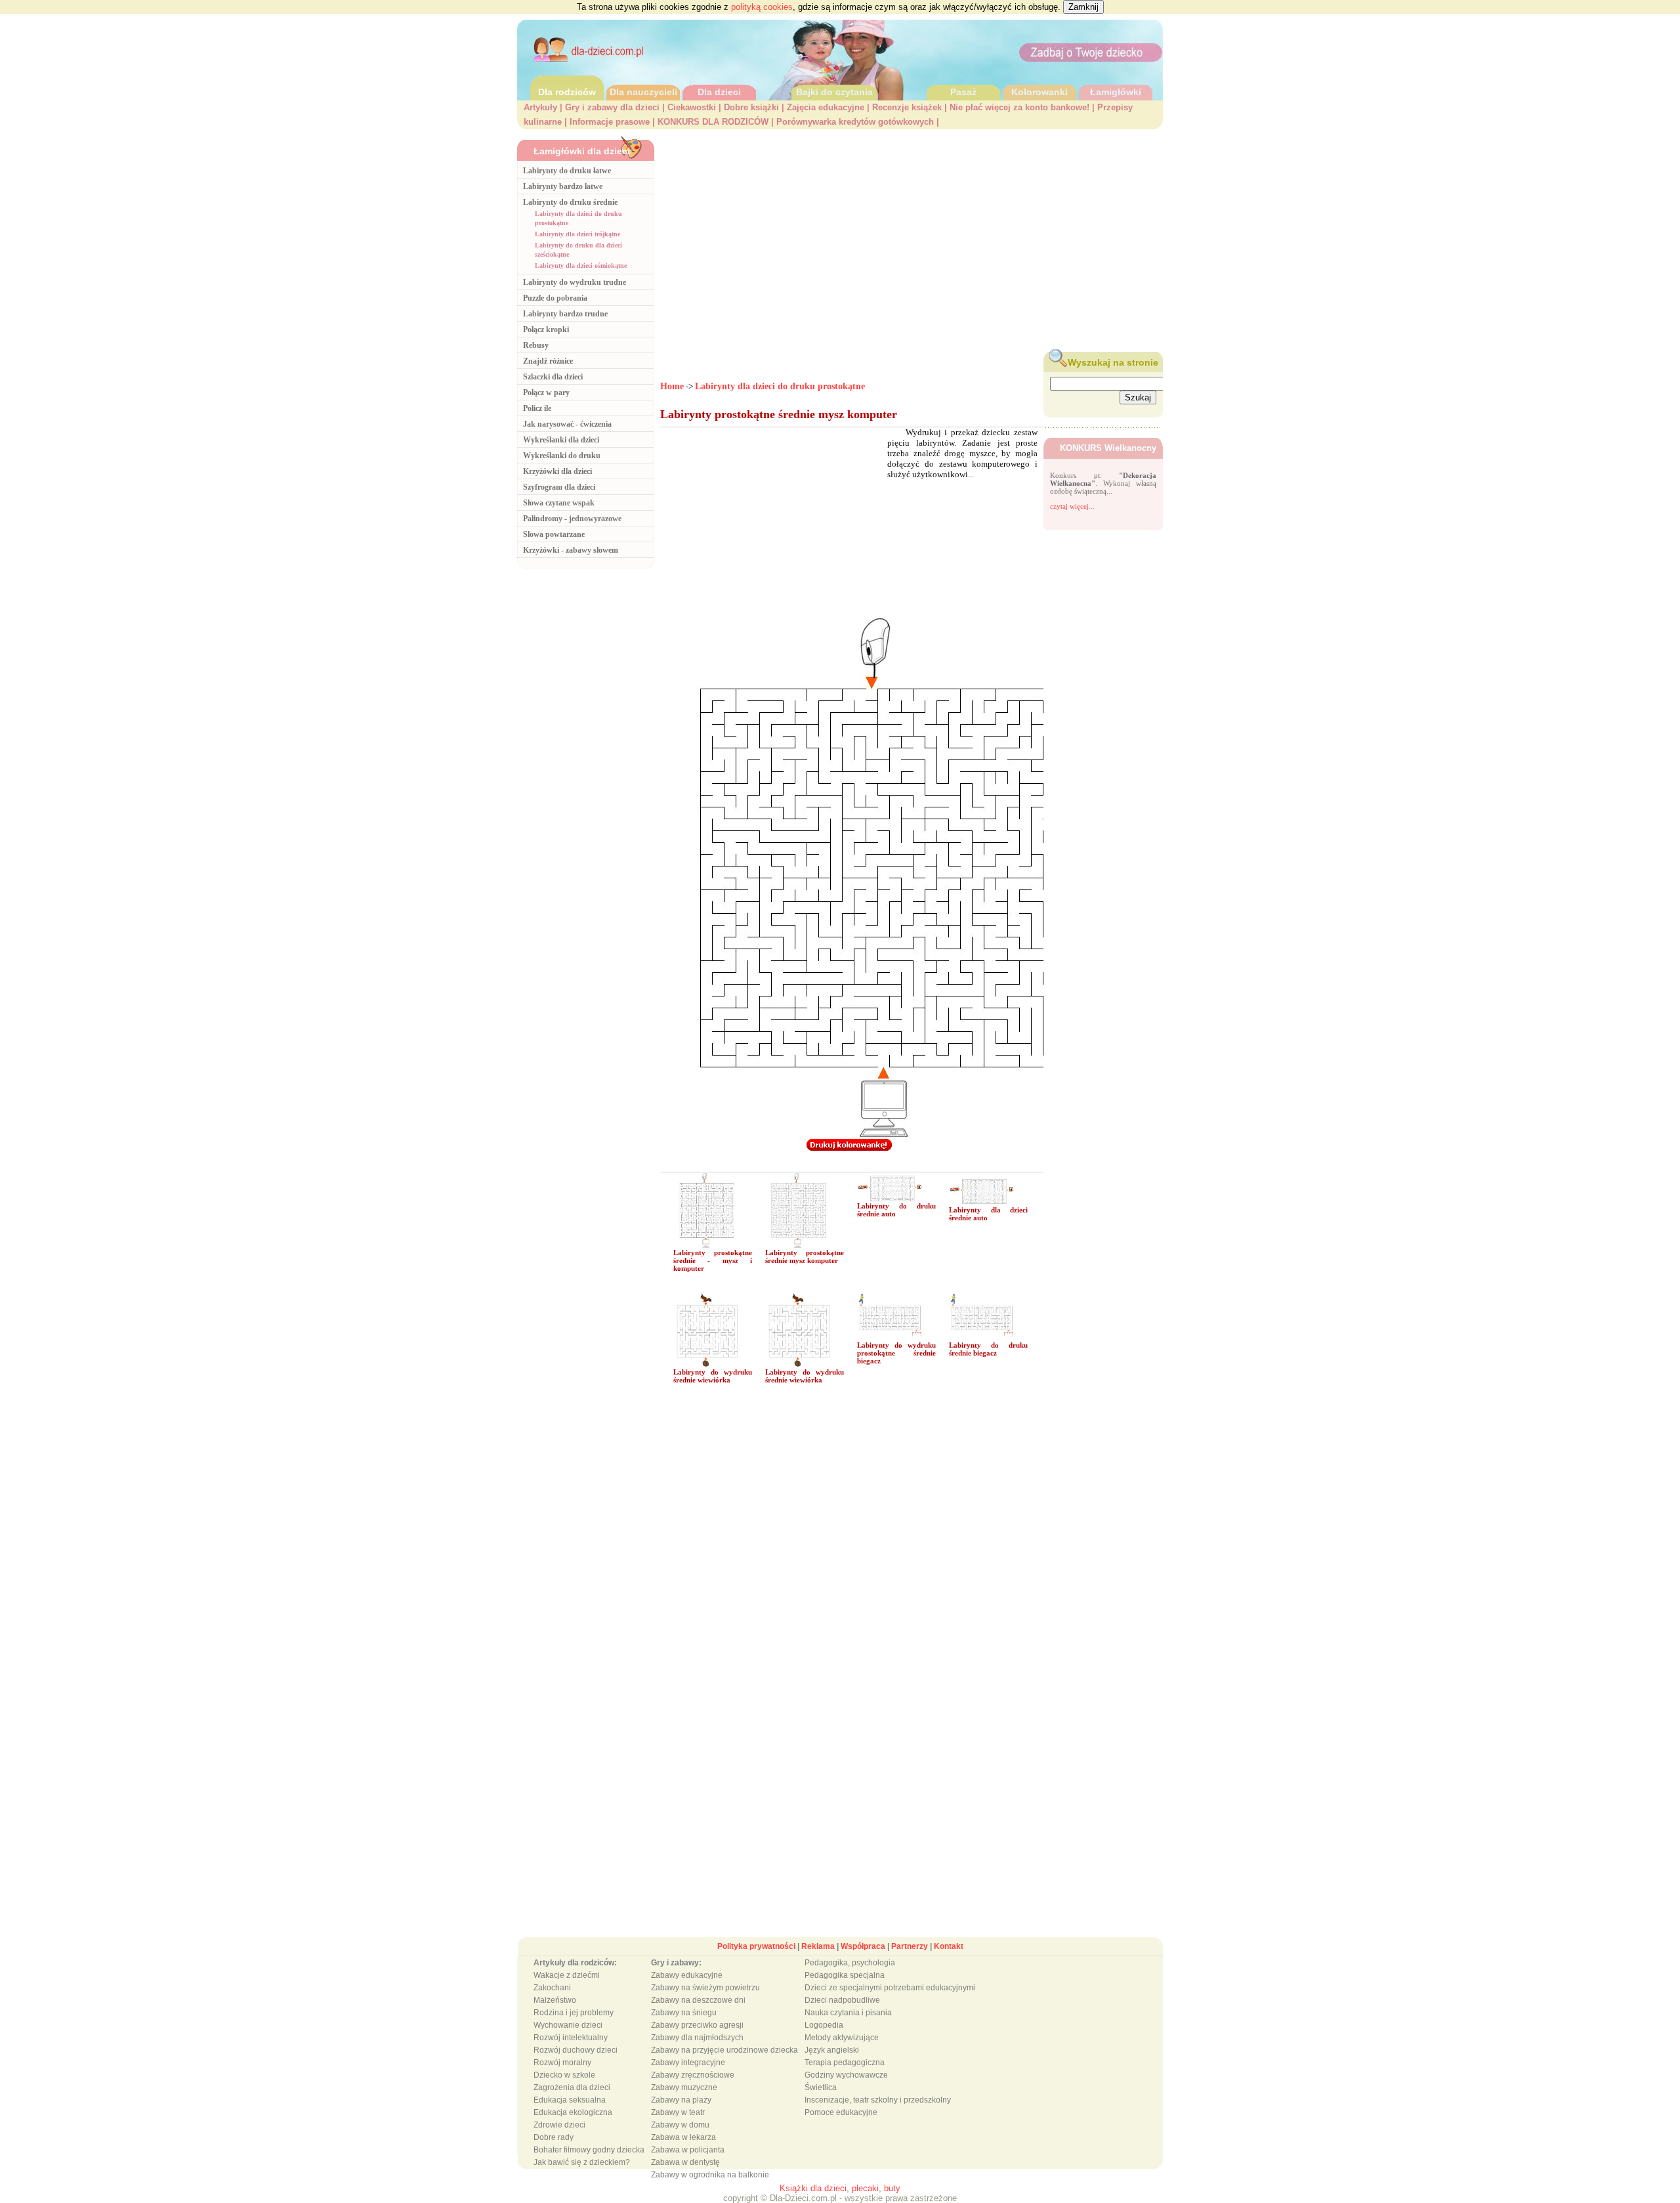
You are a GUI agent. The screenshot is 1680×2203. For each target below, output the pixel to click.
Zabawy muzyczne (684, 2087)
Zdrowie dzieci (559, 2125)
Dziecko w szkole (564, 2075)
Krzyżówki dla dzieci (557, 471)
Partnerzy (910, 1946)
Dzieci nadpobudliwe (842, 2000)
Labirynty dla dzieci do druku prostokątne (780, 386)
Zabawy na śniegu (684, 2013)
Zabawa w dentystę (685, 2162)
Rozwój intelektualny (571, 2038)
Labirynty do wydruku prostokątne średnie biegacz (896, 1353)
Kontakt (949, 1946)
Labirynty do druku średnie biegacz (988, 1349)
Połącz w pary (546, 393)
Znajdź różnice (548, 361)
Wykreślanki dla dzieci (561, 440)
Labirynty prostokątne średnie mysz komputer (805, 1256)
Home (672, 386)
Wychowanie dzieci (568, 2025)
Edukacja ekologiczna (573, 2112)
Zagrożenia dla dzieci (572, 2087)
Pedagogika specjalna (845, 1975)
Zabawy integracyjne (688, 2063)
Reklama (818, 1946)
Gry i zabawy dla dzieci (612, 107)
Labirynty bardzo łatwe (563, 186)
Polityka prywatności (756, 1946)
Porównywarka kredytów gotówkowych (855, 122)
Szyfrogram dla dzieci (559, 487)
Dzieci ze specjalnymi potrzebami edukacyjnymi (890, 1988)
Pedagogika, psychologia (850, 1963)
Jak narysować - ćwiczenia (567, 424)
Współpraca (863, 1946)
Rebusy (536, 345)
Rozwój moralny (562, 2063)
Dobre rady (554, 2137)
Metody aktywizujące (842, 2038)
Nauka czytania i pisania (848, 2013)
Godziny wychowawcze (846, 2075)
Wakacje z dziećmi (567, 1975)
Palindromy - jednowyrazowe (572, 519)
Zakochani (552, 1988)
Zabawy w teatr (678, 2112)
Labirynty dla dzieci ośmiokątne (581, 266)
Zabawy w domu (680, 2125)
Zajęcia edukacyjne (826, 107)
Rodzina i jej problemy (574, 2013)
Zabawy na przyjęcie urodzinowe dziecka (724, 2050)
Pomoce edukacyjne (841, 2112)
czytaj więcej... (1072, 506)
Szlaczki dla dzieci (553, 377)
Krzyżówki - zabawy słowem (571, 550)
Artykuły (540, 107)
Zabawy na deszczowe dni (698, 2000)
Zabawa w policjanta (688, 2150)
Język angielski (832, 2050)
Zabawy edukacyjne (687, 1975)
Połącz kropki (546, 330)
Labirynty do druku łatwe (567, 171)
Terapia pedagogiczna (845, 2063)
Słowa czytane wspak (559, 503)
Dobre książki (751, 107)
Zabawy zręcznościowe (693, 2075)
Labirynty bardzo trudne (565, 314)
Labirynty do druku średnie (570, 202)
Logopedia (824, 2025)
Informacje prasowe (610, 122)
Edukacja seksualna (570, 2100)
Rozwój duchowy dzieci (576, 2050)
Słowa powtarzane (554, 534)
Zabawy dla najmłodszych (697, 2038)
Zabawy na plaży (681, 2100)
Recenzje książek (907, 107)
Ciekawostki (692, 107)
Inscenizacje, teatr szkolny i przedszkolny (878, 2100)
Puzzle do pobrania (555, 298)
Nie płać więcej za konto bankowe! (1019, 107)
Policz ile (537, 408)
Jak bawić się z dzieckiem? (582, 2162)
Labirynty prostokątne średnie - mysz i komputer (713, 1260)
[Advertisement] (912, 237)
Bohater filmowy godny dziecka (589, 2150)
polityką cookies (762, 7)
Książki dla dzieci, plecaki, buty (840, 2188)
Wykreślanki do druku (562, 456)
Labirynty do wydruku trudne (575, 282)
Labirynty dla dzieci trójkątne (577, 234)
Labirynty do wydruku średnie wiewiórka (713, 1376)
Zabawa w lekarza (683, 2137)
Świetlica (821, 2087)
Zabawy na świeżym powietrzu (705, 1988)
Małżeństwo (555, 2000)
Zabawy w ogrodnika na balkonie (710, 2175)
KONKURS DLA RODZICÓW (713, 122)
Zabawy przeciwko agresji (697, 2025)
